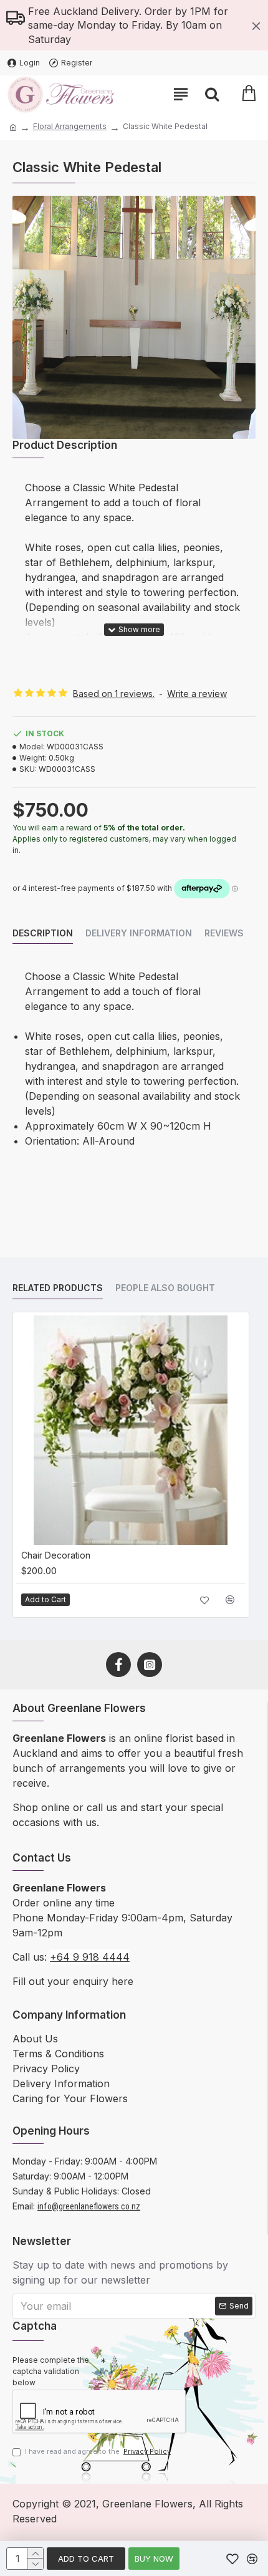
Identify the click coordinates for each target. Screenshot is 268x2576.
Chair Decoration (56, 1555)
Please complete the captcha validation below (51, 2371)
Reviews (224, 933)
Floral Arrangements (70, 126)
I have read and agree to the (98, 2451)
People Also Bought (165, 1288)
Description (43, 933)
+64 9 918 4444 (90, 1957)
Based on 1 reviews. (114, 694)
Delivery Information (139, 933)
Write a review (197, 694)
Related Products (58, 1288)
